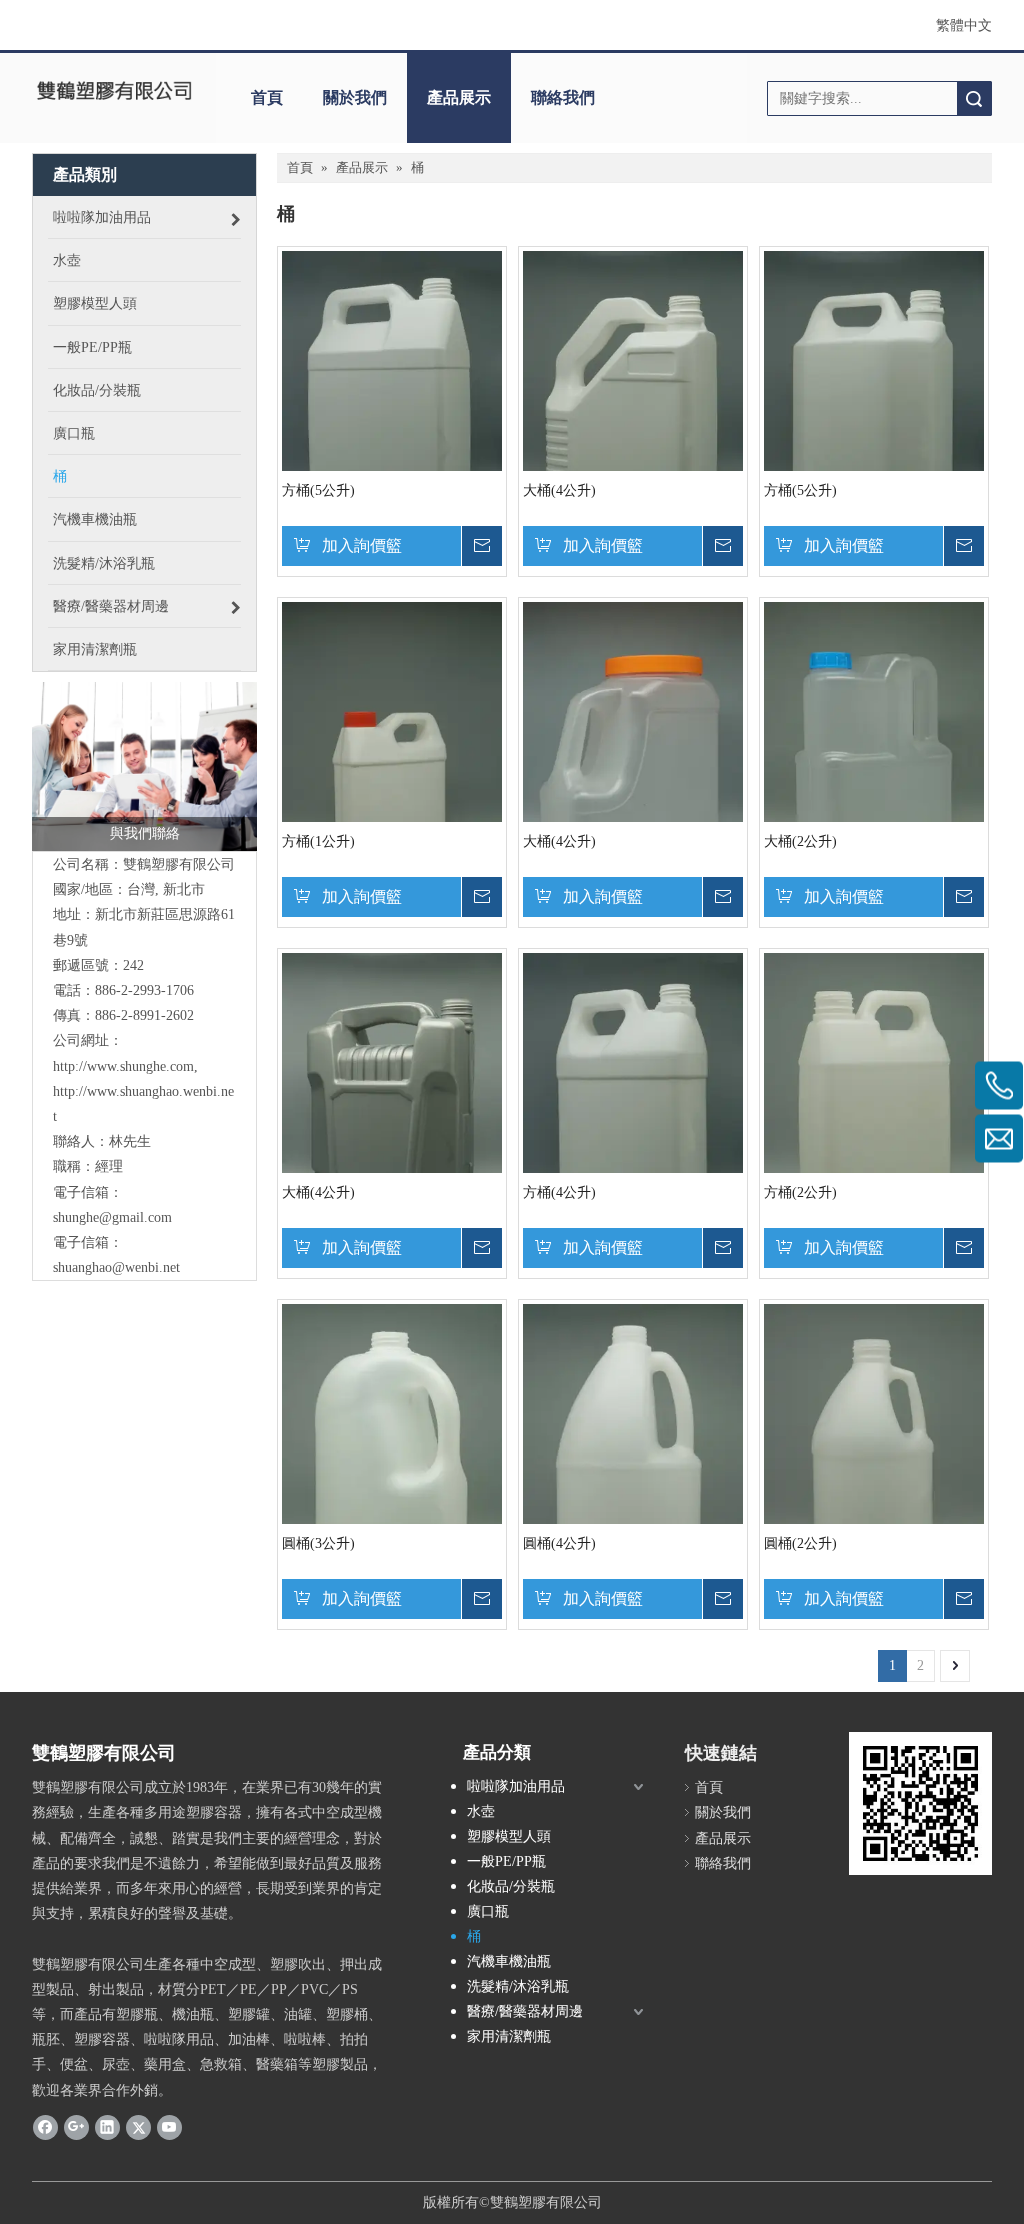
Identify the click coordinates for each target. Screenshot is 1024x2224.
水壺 (481, 1811)
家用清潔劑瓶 (509, 2036)
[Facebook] (45, 2127)
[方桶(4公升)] (633, 1116)
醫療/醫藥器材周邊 (525, 2011)
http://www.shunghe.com (123, 1066)
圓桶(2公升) (800, 1543)
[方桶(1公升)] (392, 765)
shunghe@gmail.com (112, 1217)
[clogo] (114, 91)
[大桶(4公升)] (633, 414)
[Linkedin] (107, 2127)
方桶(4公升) (559, 1192)
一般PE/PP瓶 (506, 1861)
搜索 (974, 98)
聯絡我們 (563, 97)
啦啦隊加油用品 (516, 1786)
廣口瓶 (488, 1911)
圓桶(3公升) (318, 1543)
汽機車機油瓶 (509, 1961)
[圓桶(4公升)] (633, 1481)
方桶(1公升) (318, 841)
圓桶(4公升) (559, 1543)
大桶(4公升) (559, 490)
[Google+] (76, 2127)
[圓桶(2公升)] (874, 1467)
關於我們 (355, 97)
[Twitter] (138, 2127)
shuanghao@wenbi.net (116, 1267)
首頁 (267, 97)
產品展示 (459, 97)
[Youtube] (169, 2127)
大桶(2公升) (800, 841)
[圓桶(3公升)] (392, 1474)
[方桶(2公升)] (874, 1116)
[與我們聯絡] (144, 766)
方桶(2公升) (800, 1192)
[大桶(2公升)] (874, 765)
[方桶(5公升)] (392, 414)
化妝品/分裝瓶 (511, 1886)
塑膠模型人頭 (509, 1836)
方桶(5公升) (318, 490)
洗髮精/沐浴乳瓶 (518, 1986)
